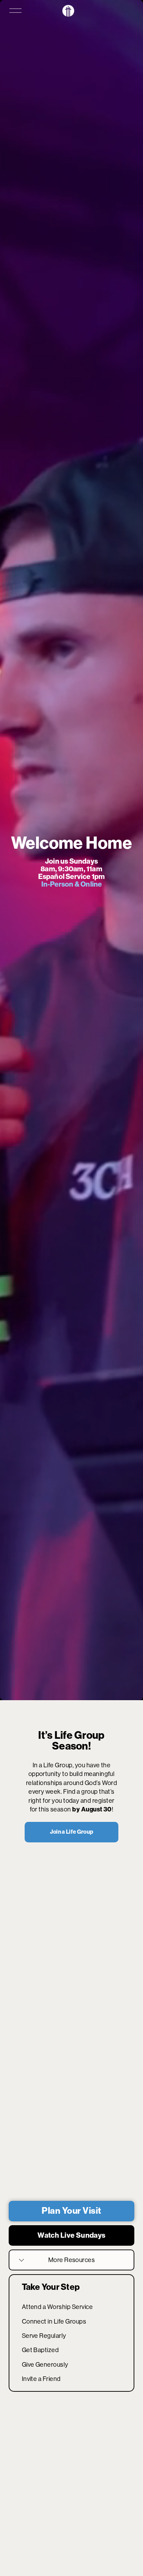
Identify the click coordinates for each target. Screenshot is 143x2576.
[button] (74, 2158)
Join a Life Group (71, 1832)
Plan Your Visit (71, 2211)
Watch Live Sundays (71, 2235)
